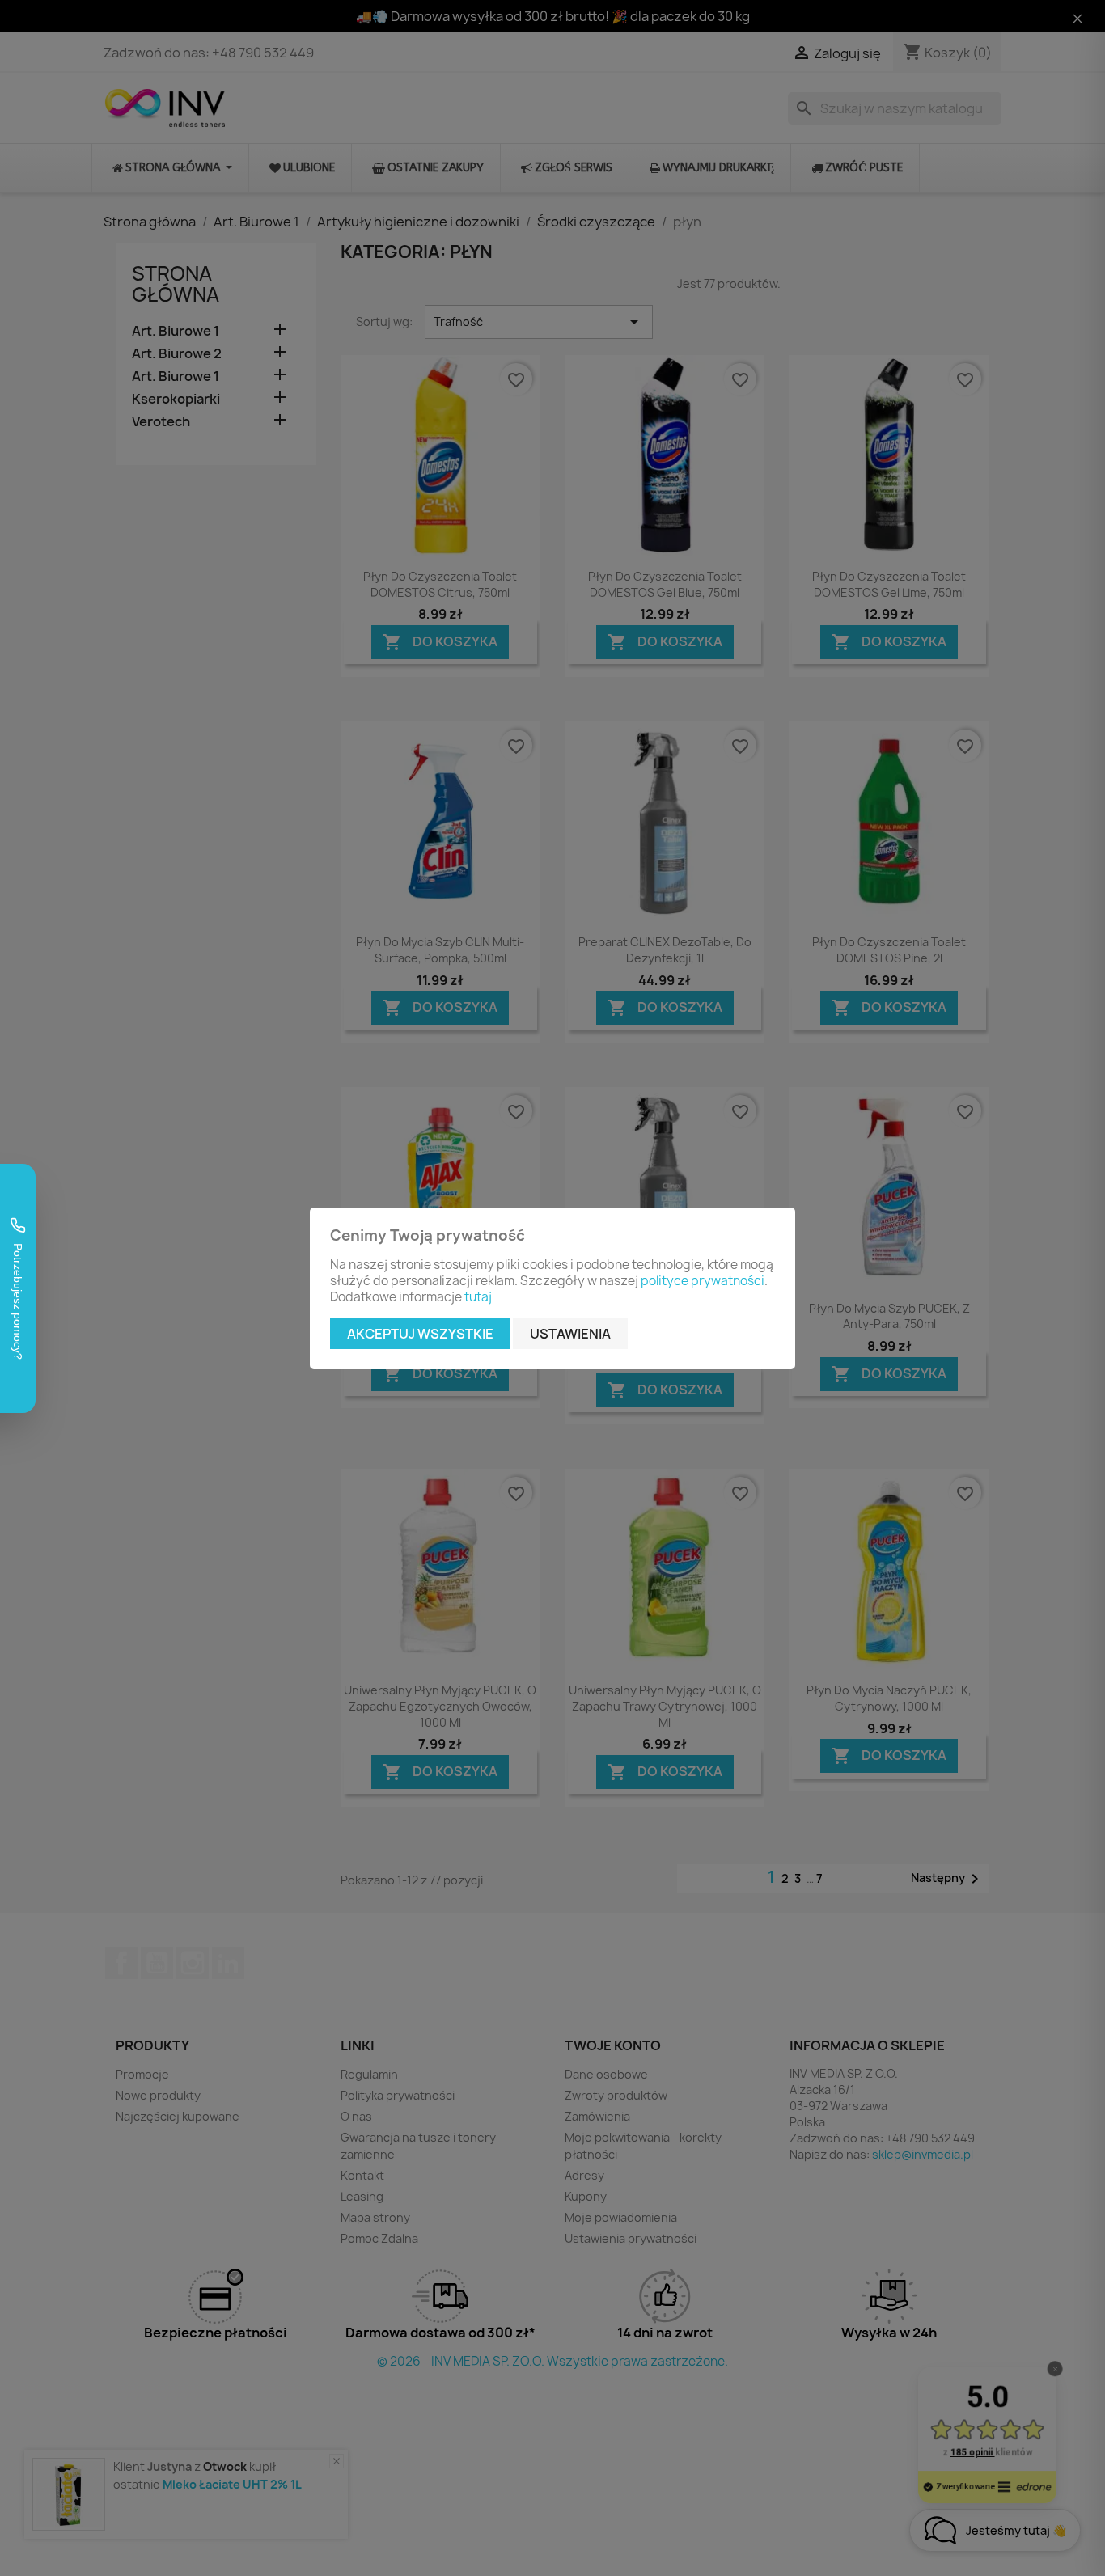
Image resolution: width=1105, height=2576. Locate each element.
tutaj (478, 1297)
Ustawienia (570, 1334)
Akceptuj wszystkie (420, 1334)
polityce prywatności (703, 1281)
